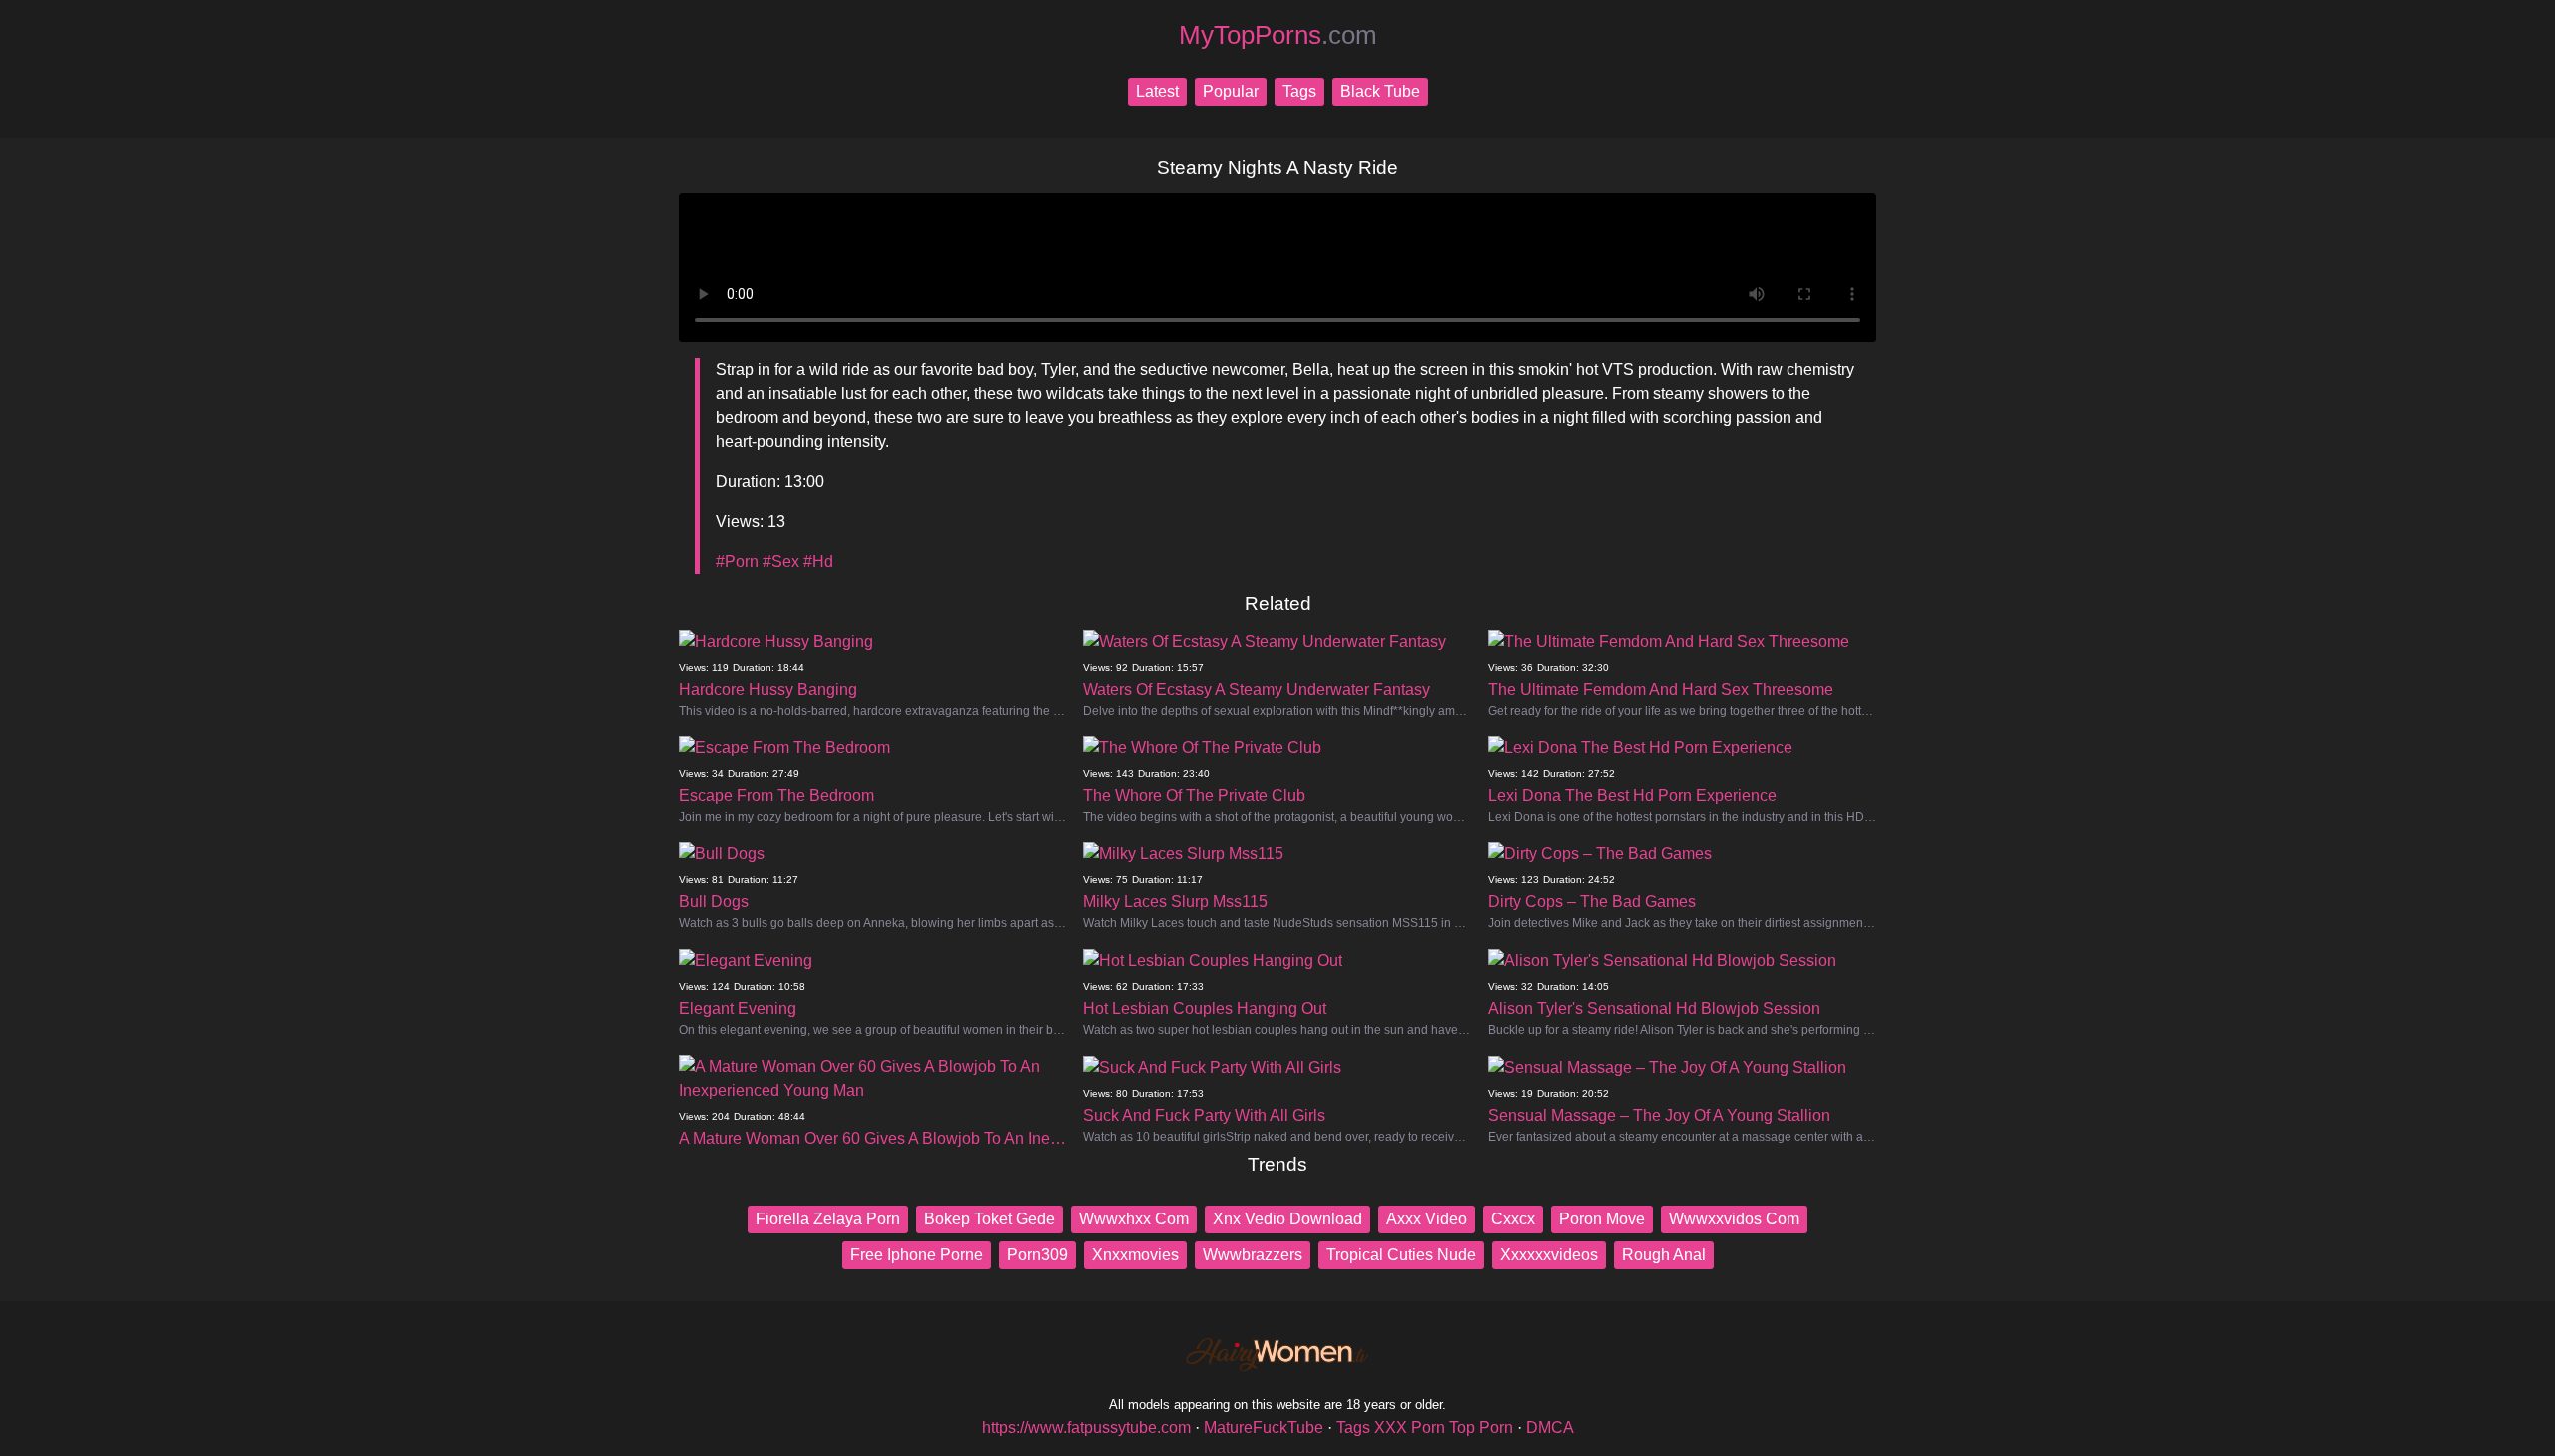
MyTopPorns (1278, 35)
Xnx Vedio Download (1287, 1219)
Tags (1299, 91)
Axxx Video (1427, 1219)
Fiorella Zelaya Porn (828, 1219)
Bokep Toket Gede (990, 1219)
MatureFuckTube (1264, 1428)
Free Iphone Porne (917, 1255)
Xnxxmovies (1135, 1255)
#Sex (781, 561)
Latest (1157, 91)
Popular (1231, 91)
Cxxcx (1513, 1219)
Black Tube (1380, 91)
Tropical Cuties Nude (1401, 1255)
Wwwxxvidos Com (1734, 1219)
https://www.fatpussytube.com (1086, 1428)
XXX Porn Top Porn (1444, 1428)
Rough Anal (1664, 1255)
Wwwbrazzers (1253, 1255)
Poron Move (1602, 1219)
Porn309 (1037, 1255)
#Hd (818, 561)
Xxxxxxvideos (1549, 1255)
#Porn (737, 561)
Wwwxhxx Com (1134, 1219)
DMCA (1550, 1428)
